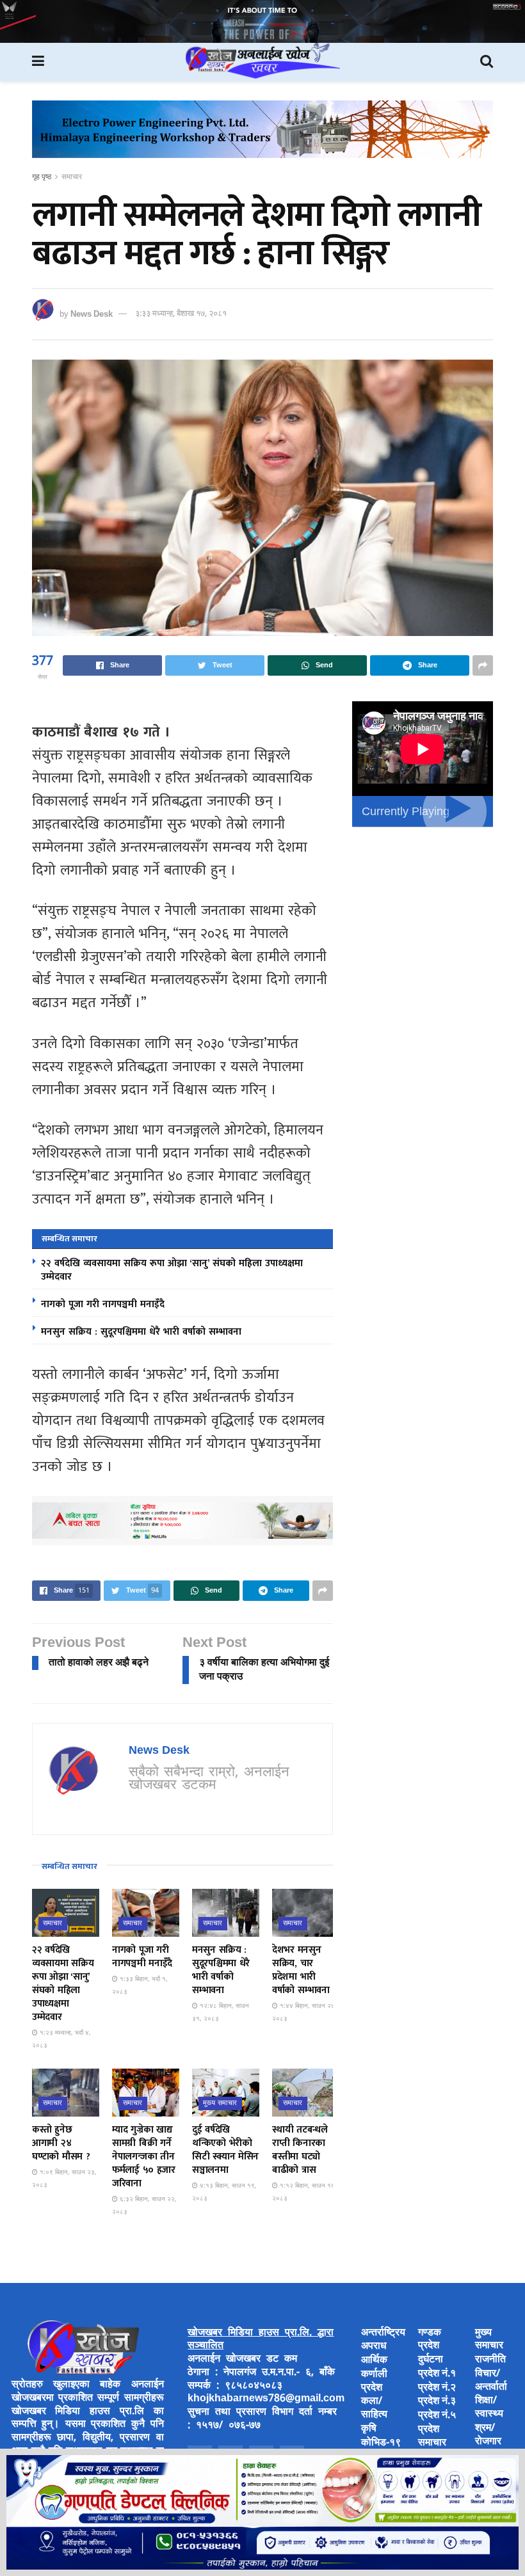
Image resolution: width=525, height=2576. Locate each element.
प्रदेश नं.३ (437, 2402)
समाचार (72, 177)
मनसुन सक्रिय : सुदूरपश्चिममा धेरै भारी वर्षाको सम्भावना (141, 1332)
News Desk (92, 314)
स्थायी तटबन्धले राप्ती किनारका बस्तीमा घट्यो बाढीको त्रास (300, 2150)
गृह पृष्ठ (42, 177)
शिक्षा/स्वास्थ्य (489, 2408)
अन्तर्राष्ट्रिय (383, 2333)
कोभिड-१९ (381, 2443)
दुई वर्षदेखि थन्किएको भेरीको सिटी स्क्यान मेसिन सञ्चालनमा (225, 2150)
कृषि (369, 2429)
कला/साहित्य (374, 2408)
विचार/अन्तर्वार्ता (491, 2381)
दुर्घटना (431, 2360)
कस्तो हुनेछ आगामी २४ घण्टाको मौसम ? (61, 2143)
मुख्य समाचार (220, 2103)
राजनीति (490, 2360)
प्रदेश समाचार (432, 2437)
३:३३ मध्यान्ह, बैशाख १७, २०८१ (181, 314)
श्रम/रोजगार (488, 2435)
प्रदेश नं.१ (437, 2374)
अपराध (374, 2347)
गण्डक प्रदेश (430, 2340)
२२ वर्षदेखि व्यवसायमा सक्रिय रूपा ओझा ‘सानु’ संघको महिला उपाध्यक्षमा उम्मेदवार (172, 1270)
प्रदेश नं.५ (437, 2416)
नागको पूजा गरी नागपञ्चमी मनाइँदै (103, 1304)
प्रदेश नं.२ (437, 2388)
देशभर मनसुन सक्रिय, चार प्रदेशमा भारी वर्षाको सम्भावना (301, 1970)
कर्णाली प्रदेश (374, 2381)
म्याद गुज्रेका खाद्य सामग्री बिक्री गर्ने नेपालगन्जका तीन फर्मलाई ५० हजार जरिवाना (144, 2157)
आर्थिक (374, 2361)
